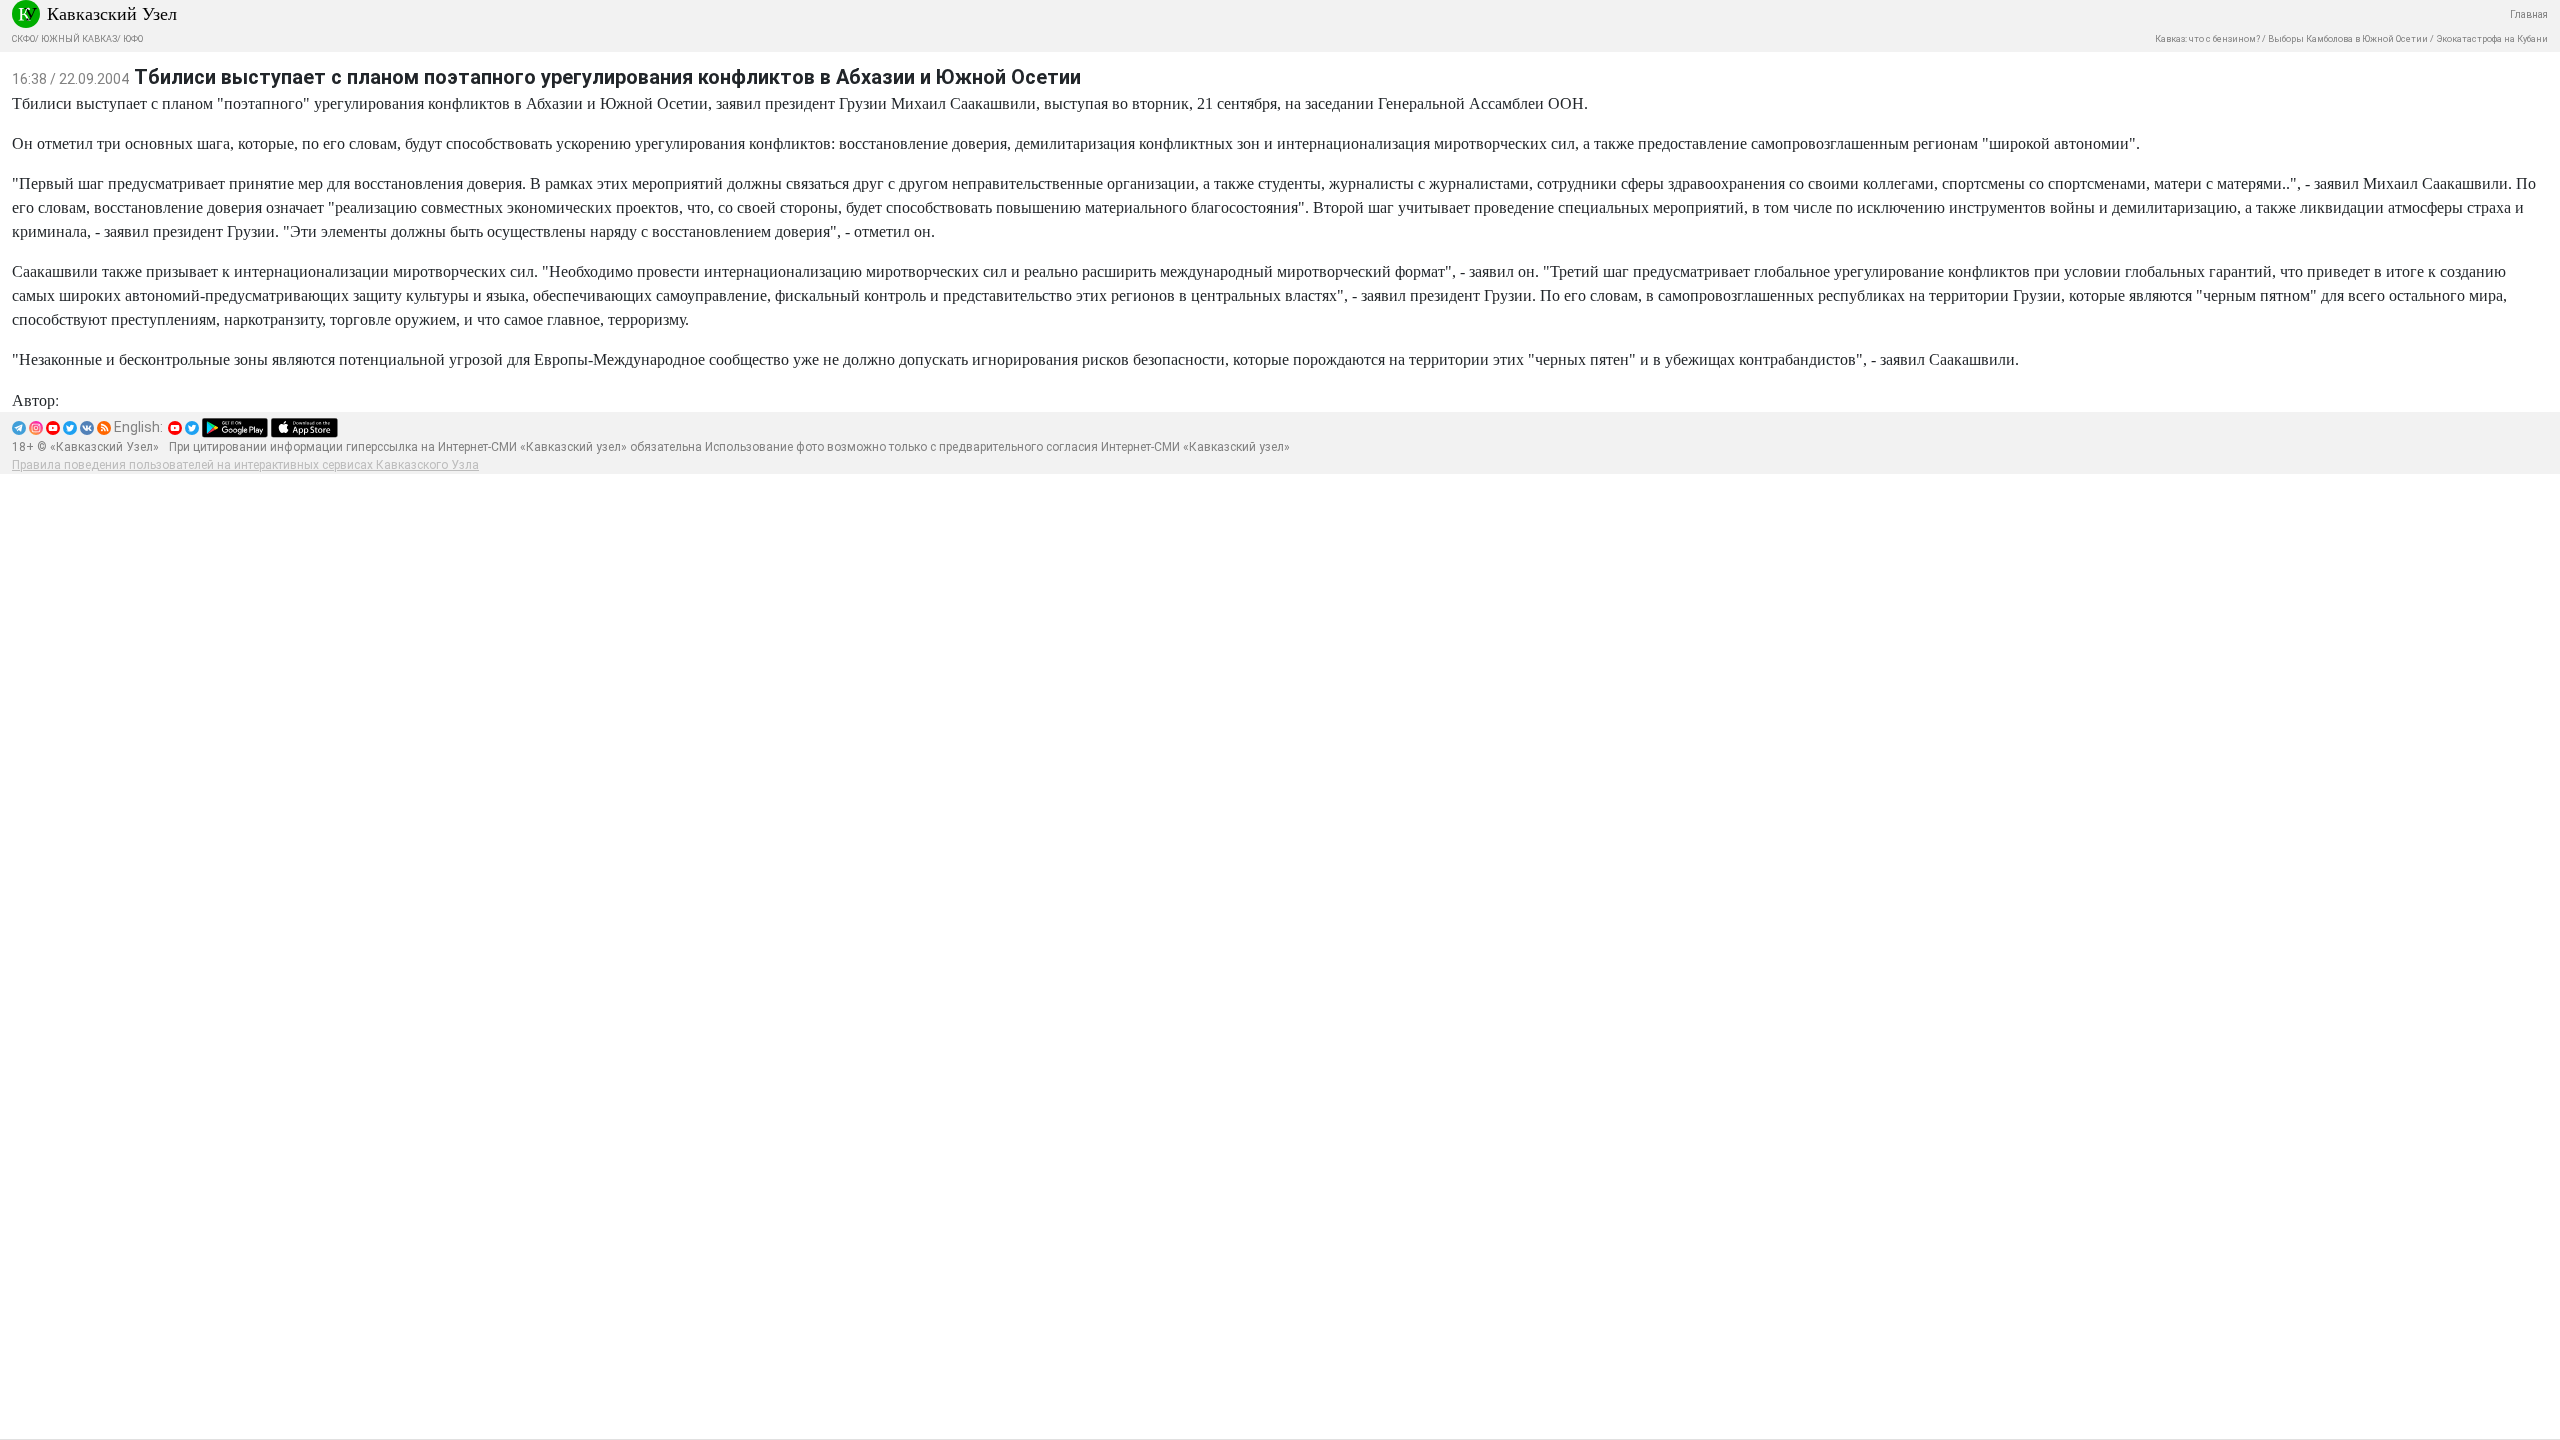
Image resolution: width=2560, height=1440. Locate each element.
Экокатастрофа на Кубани (2492, 39)
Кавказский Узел (112, 13)
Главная (2529, 14)
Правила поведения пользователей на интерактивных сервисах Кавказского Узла (245, 465)
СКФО (23, 39)
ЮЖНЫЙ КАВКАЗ (79, 39)
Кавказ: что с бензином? (2207, 39)
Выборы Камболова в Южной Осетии (2348, 39)
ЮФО (133, 39)
